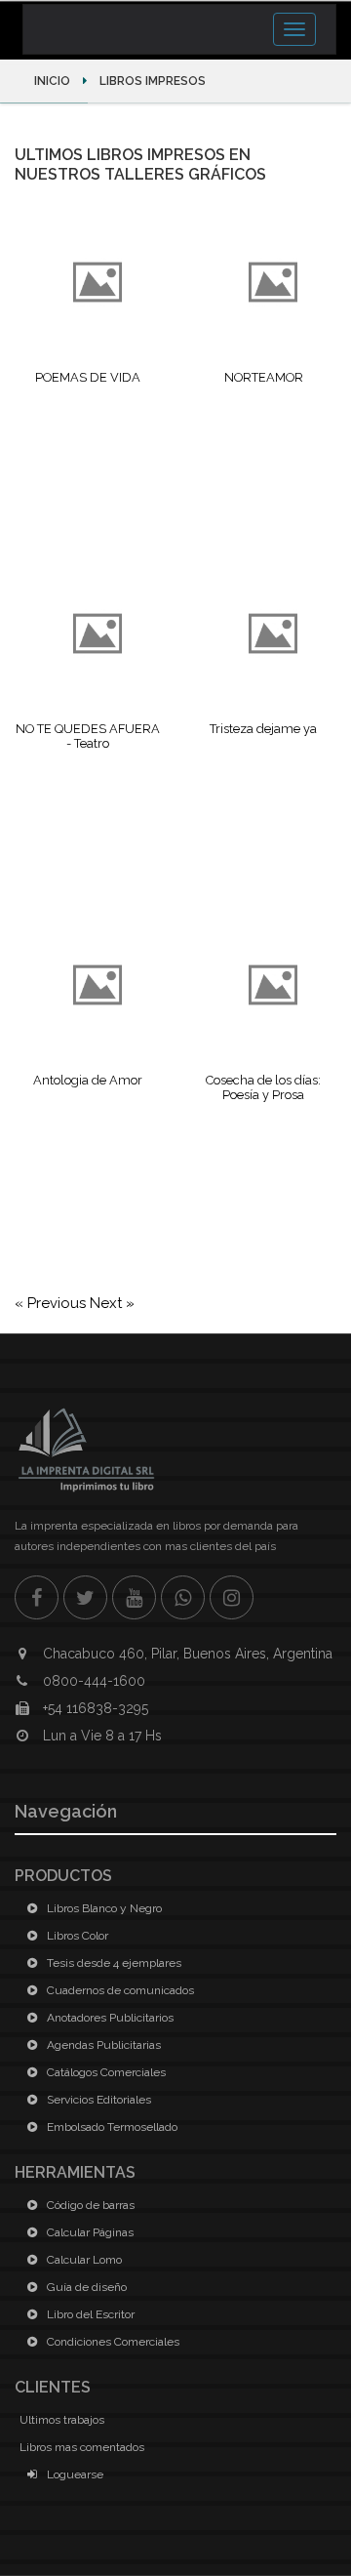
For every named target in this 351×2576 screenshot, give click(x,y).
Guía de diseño (85, 2287)
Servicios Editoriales (97, 2100)
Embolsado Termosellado (111, 2127)
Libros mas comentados (82, 2447)
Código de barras (89, 2205)
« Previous (52, 1303)
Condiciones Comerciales (112, 2342)
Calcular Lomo (83, 2260)
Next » (112, 1303)
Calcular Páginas (89, 2232)
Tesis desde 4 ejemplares (113, 1963)
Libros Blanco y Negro (103, 1908)
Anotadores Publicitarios (109, 2018)
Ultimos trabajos (62, 2420)
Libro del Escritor (89, 2314)
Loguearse (74, 2474)
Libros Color (76, 1936)
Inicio (54, 81)
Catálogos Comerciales (105, 2072)
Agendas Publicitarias (102, 2045)
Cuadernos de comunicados (119, 1990)
